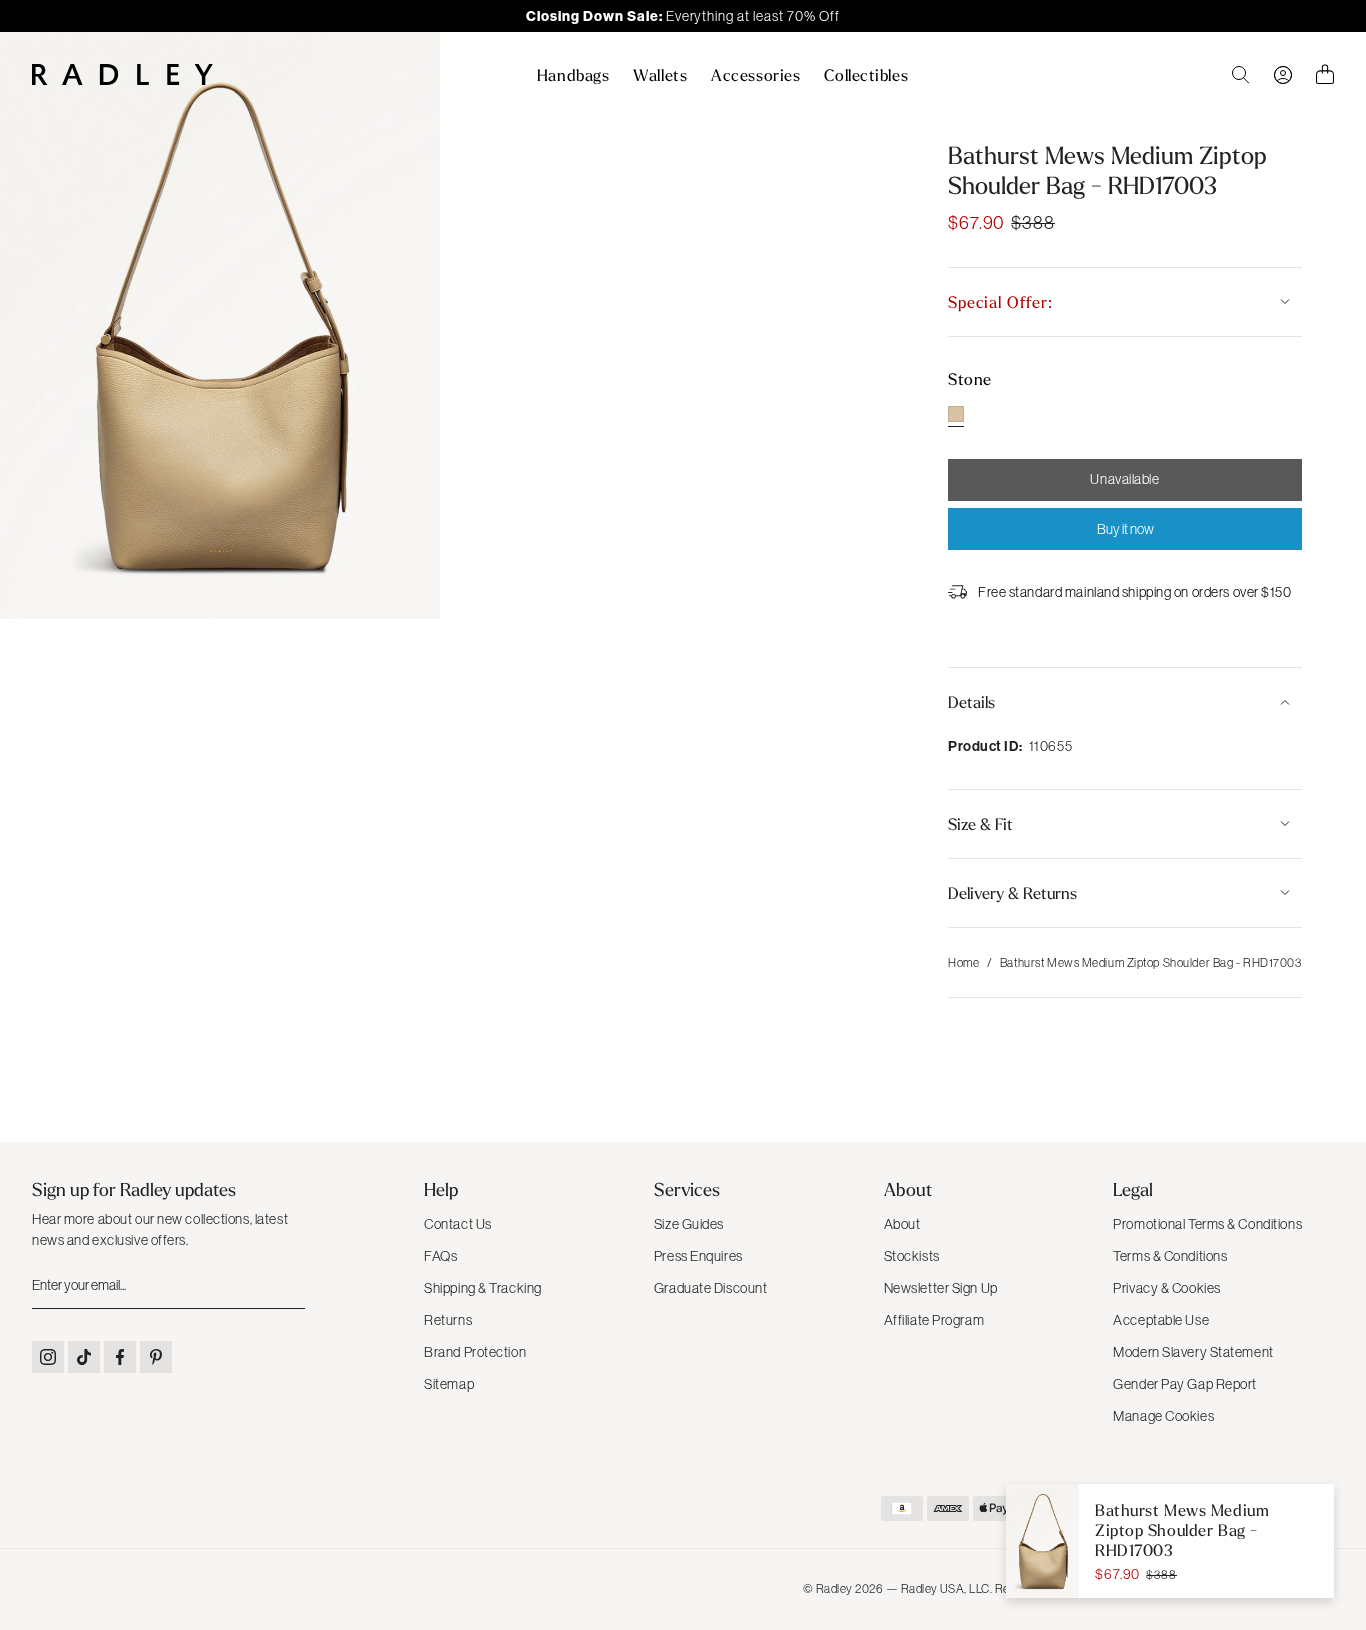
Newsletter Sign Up (941, 1288)
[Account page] (1283, 75)
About (902, 1224)
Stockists (912, 1256)
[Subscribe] (288, 1286)
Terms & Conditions (1170, 1256)
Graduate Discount (711, 1288)
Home (963, 963)
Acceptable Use (1161, 1320)
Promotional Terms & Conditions (1207, 1224)
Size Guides (689, 1224)
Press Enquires (698, 1256)
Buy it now (1125, 529)
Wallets (660, 75)
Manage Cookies (1163, 1416)
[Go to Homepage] (122, 74)
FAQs (440, 1256)
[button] (1125, 302)
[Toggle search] (1241, 75)
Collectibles (866, 75)
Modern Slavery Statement (1193, 1352)
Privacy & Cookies (1167, 1288)
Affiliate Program (934, 1320)
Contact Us (458, 1224)
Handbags (573, 75)
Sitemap (449, 1384)
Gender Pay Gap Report (1185, 1384)
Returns (448, 1320)
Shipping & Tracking (483, 1288)
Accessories (755, 75)
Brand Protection (475, 1352)
